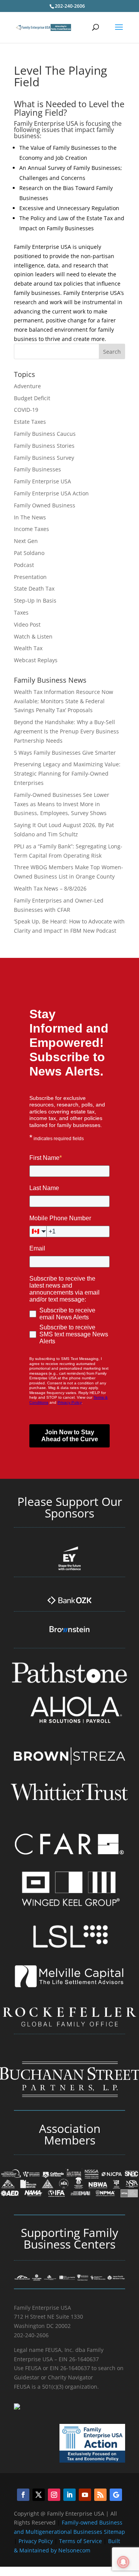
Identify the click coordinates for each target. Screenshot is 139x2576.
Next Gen (26, 541)
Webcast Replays (36, 660)
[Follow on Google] (116, 2495)
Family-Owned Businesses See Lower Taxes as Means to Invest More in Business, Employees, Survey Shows (62, 804)
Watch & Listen (33, 636)
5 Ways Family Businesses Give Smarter (65, 753)
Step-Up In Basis (35, 600)
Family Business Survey (44, 458)
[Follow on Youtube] (85, 2495)
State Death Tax (34, 588)
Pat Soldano (29, 553)
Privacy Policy (36, 2541)
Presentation (30, 577)
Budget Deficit (32, 398)
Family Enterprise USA (42, 481)
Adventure (27, 386)
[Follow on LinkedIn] (69, 2495)
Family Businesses (37, 469)
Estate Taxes (30, 422)
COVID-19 (26, 410)
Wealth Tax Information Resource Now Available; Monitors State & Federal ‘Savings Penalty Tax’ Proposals (64, 701)
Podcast (24, 565)
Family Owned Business (45, 505)
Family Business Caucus (45, 434)
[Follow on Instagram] (54, 2495)
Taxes (21, 612)
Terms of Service (81, 2541)
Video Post (27, 624)
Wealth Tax (28, 648)
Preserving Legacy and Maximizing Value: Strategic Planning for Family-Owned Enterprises (67, 773)
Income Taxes (31, 529)
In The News (30, 517)
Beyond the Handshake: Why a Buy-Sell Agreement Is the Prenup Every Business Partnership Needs (66, 731)
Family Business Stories (44, 446)
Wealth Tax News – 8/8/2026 (50, 888)
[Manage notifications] (123, 2562)
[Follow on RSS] (100, 2495)
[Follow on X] (39, 2495)
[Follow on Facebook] (23, 2495)
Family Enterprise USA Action (51, 493)
